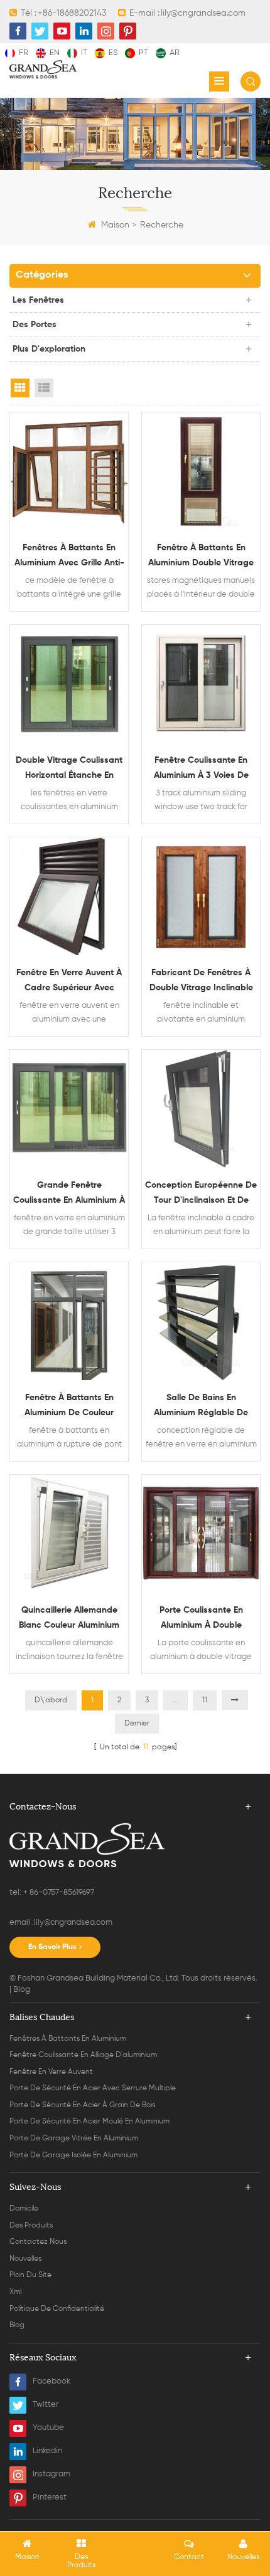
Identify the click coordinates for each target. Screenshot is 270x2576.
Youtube (48, 2428)
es (113, 53)
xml (15, 2292)
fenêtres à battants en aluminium (68, 2039)
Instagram (51, 2474)
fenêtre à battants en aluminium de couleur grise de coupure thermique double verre (69, 1407)
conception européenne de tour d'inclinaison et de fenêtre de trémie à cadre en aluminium (201, 1194)
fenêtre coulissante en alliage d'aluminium (83, 2055)
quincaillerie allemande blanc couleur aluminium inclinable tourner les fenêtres (69, 1619)
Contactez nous (38, 2242)
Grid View (20, 388)
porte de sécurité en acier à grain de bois (82, 2105)
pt (143, 53)
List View (44, 388)
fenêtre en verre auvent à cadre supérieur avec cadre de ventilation (69, 982)
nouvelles (25, 2259)
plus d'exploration (49, 349)
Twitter (46, 2405)
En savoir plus (52, 1947)
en (55, 53)
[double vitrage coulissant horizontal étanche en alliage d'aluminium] (69, 684)
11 (205, 1700)
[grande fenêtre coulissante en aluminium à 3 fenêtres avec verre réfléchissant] (69, 1109)
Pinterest (50, 2497)
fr (24, 53)
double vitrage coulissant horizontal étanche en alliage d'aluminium (69, 769)
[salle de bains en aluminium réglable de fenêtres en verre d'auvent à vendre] (201, 1321)
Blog (22, 1990)
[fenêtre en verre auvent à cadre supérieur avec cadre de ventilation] (69, 896)
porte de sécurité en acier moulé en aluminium (89, 2122)
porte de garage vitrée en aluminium (74, 2139)
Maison (115, 225)
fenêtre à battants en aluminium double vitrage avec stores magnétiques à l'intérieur (201, 557)
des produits (31, 2226)
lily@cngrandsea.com (203, 13)
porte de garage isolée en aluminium (73, 2155)
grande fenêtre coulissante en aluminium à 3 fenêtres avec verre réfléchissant (69, 1194)
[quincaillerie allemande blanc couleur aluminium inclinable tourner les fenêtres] (69, 1534)
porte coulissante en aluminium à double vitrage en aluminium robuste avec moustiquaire (201, 1619)
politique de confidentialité (57, 2309)
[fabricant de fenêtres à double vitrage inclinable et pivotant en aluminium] (201, 896)
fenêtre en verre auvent (51, 2072)
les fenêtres (38, 300)
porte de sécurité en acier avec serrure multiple (93, 2088)
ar (175, 53)
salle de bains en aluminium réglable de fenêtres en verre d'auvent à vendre (201, 1407)
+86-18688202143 (72, 13)
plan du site (30, 2275)
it (84, 53)
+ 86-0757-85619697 (58, 1893)
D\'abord (51, 1700)
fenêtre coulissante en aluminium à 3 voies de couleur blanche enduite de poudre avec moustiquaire (201, 769)
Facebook (51, 2381)
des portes (35, 325)
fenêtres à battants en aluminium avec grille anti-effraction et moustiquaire (69, 557)
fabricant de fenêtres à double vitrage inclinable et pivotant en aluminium (201, 982)
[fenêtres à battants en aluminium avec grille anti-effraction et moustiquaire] (69, 471)
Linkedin (47, 2451)
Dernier (137, 1724)
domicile (24, 2209)
